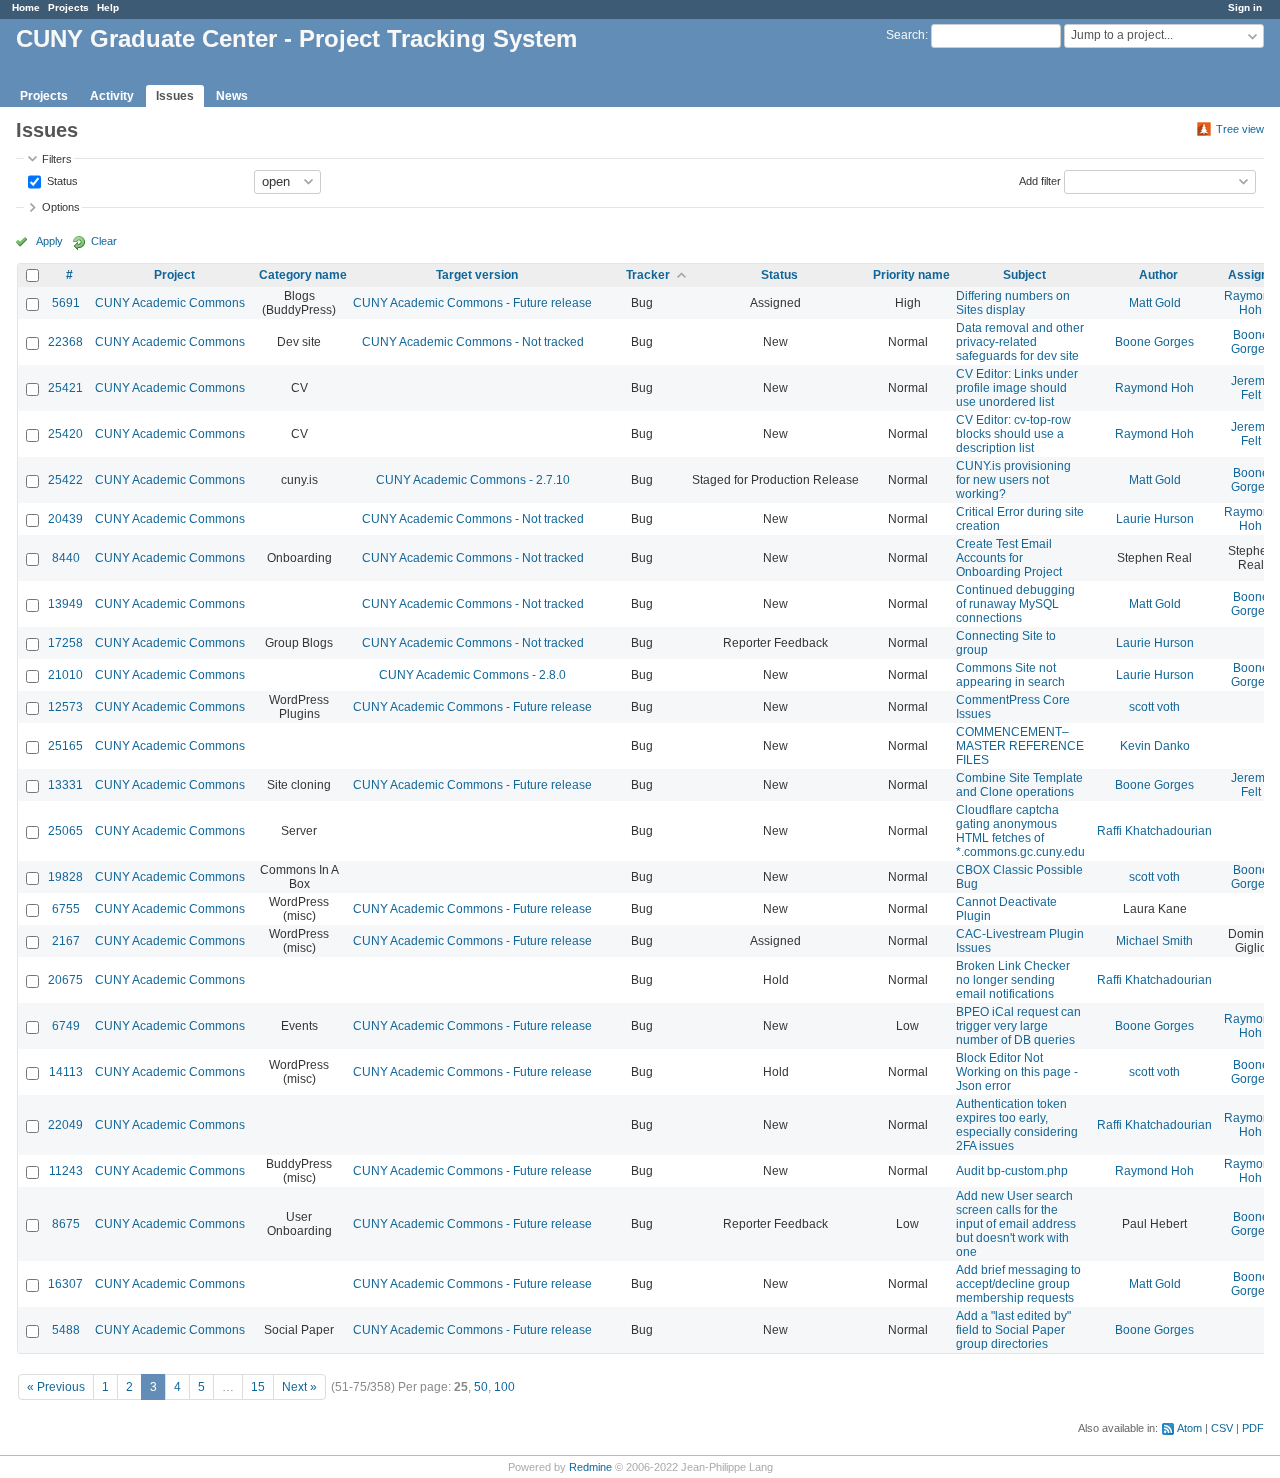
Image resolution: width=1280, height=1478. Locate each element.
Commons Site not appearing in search (1010, 675)
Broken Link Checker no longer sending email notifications (1013, 980)
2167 (66, 941)
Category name (303, 275)
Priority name (911, 275)
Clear (104, 241)
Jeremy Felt (1251, 388)
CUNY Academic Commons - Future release (472, 303)
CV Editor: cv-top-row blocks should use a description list (1013, 434)
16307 (65, 1284)
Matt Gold (1155, 303)
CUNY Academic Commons (170, 303)
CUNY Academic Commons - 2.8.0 (472, 675)
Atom (1189, 1428)
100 (504, 1387)
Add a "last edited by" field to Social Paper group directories (1013, 1330)
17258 (65, 643)
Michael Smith (1154, 941)
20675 (65, 980)
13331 (65, 785)
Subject (1024, 275)
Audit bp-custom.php (1012, 1171)
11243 (66, 1171)
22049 (65, 1125)
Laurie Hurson (1155, 519)
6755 (66, 909)
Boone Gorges (1154, 342)
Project (174, 275)
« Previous (56, 1387)
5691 (66, 303)
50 (481, 1387)
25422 (65, 480)
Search (905, 35)
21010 (65, 675)
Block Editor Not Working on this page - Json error (1017, 1072)
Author (1158, 275)
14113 (66, 1072)
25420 (65, 434)
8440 (66, 558)
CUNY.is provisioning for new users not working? (1013, 480)
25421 (65, 388)
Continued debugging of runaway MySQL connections (1015, 604)
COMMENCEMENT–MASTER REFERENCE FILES (1020, 746)
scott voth (1154, 707)
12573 (65, 707)
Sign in (1245, 7)
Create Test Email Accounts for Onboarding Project (1009, 558)
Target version (477, 275)
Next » (299, 1387)
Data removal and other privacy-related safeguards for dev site (1020, 342)
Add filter (1040, 180)
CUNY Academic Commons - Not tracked (473, 342)
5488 (66, 1330)
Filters (57, 159)
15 (258, 1387)
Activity (112, 96)
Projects (68, 7)
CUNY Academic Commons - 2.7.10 (473, 480)
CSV (1222, 1428)
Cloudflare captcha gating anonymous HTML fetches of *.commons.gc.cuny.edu (1020, 831)
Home (26, 7)
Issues (175, 96)
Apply (49, 241)
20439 (65, 519)
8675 (66, 1224)
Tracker (648, 275)
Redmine (590, 1467)
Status (61, 180)
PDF (1253, 1428)
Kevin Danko (1155, 746)
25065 (65, 831)
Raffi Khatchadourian (1154, 831)
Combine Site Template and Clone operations (1019, 785)
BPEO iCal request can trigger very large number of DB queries (1018, 1026)
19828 (65, 877)
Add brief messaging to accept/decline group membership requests (1018, 1284)
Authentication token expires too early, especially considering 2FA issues (1017, 1125)
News (232, 96)
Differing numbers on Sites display (1013, 303)
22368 (65, 342)
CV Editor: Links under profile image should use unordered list (1017, 388)
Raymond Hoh (1250, 303)
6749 (66, 1026)
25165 (65, 746)
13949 (65, 604)
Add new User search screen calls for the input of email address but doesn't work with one (1016, 1224)
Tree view (1240, 129)
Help (108, 7)
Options (61, 207)
